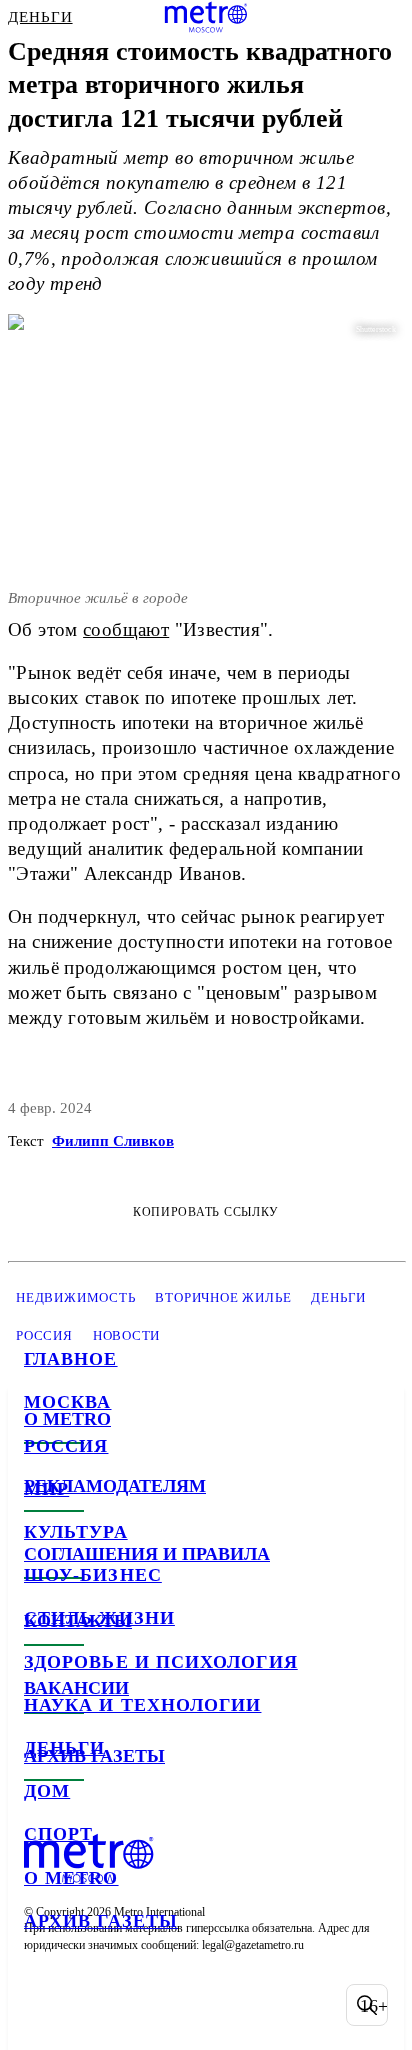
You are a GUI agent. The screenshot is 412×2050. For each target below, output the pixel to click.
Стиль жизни (99, 1618)
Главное (71, 1359)
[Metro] (206, 17)
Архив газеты (101, 1921)
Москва (67, 1402)
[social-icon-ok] (148, 2005)
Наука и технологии (142, 1705)
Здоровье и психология (161, 1662)
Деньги (64, 1748)
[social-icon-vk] (44, 2005)
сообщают (126, 629)
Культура (76, 1532)
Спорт (58, 1834)
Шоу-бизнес (93, 1575)
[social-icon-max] (200, 2005)
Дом (47, 1791)
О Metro (71, 1878)
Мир (46, 1489)
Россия (66, 1446)
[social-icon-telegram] (96, 2005)
